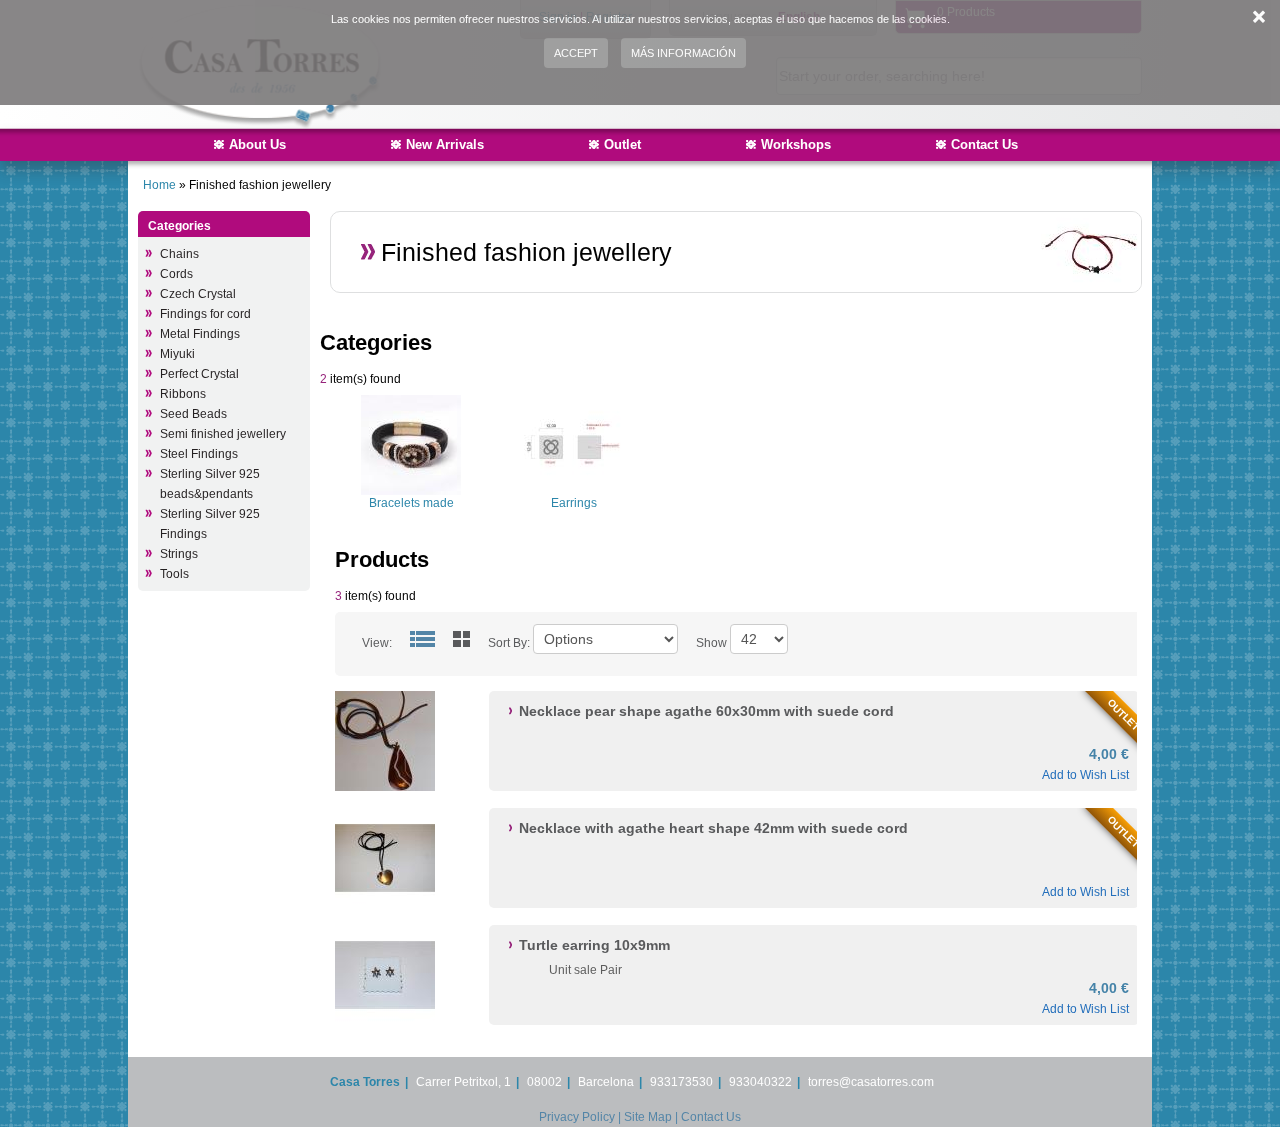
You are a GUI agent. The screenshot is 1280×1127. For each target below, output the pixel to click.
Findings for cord (205, 314)
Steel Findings (199, 454)
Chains (179, 254)
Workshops (796, 144)
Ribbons (183, 394)
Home (159, 185)
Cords (176, 274)
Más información (683, 53)
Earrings (574, 503)
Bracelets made (411, 503)
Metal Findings (200, 334)
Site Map (648, 1117)
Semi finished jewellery (223, 434)
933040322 (760, 1082)
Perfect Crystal (199, 374)
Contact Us (984, 144)
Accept (576, 53)
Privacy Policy (577, 1117)
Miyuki (177, 354)
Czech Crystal (198, 294)
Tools (174, 574)
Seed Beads (193, 414)
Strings (179, 554)
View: (377, 643)
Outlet (622, 144)
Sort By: (509, 643)
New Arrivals (445, 144)
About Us (257, 144)
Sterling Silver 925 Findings (210, 524)
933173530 (681, 1082)
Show (711, 643)
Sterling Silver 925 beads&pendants (210, 484)
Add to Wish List (1085, 775)
